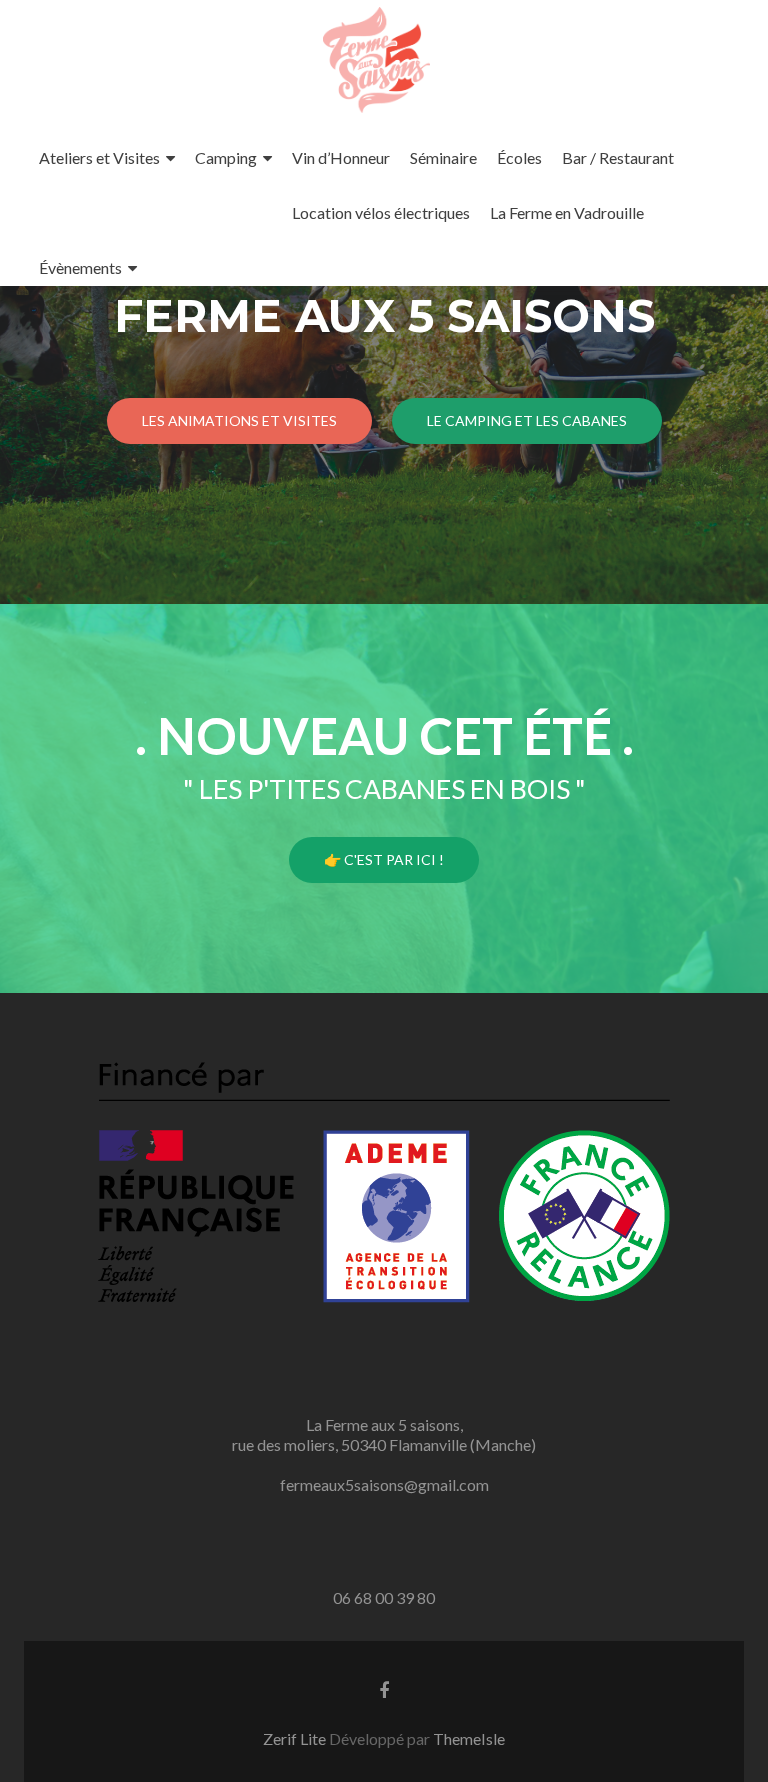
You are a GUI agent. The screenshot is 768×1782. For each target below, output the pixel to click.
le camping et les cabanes (527, 420)
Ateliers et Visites (99, 157)
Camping (226, 157)
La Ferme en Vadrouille (567, 212)
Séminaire (443, 157)
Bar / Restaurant (618, 157)
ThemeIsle (469, 1738)
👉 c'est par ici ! (384, 859)
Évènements (80, 267)
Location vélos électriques (381, 212)
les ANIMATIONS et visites (239, 420)
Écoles (519, 157)
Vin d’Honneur (341, 157)
